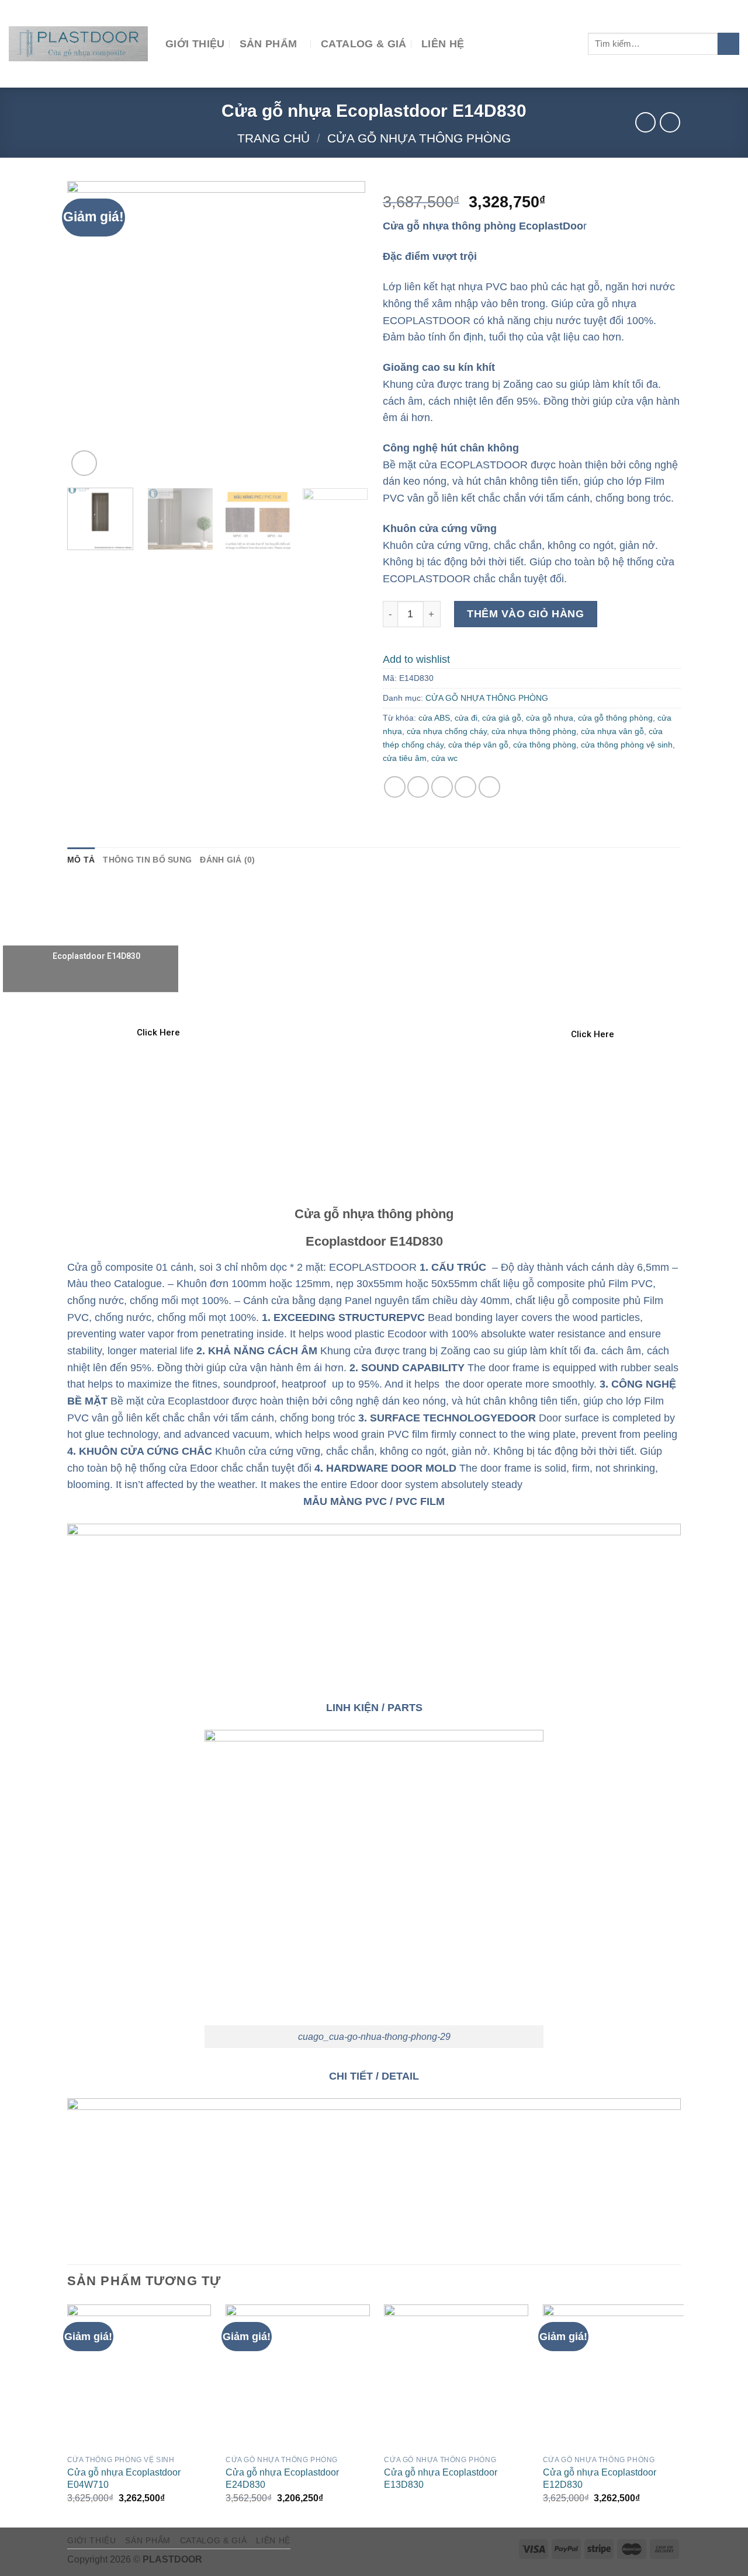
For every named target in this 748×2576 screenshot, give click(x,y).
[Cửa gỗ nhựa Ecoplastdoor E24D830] (298, 2377)
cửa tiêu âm (405, 758)
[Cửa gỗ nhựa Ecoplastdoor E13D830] (456, 2377)
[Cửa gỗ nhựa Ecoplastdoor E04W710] (139, 2377)
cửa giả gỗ (502, 718)
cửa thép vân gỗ (478, 745)
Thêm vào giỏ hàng (525, 614)
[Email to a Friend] (442, 787)
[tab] (81, 860)
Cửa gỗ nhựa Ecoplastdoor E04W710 (124, 2478)
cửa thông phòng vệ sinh (627, 745)
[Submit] (728, 44)
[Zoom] (84, 463)
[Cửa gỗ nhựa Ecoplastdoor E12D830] (615, 2377)
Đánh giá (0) (227, 860)
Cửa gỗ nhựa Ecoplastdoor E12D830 (600, 2478)
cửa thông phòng (545, 745)
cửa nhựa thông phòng (534, 731)
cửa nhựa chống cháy (447, 731)
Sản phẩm (269, 44)
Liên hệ (443, 44)
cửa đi (466, 718)
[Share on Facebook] (395, 787)
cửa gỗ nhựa (550, 718)
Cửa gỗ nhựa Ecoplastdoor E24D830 (282, 2478)
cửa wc (444, 758)
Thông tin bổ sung (147, 860)
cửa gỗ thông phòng (615, 718)
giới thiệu (195, 44)
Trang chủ (273, 138)
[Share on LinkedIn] (489, 787)
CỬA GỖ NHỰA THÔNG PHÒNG (419, 138)
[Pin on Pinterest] (465, 787)
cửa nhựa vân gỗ (612, 731)
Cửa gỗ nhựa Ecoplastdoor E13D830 (441, 2478)
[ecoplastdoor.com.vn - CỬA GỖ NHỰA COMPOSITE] (78, 44)
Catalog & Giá (364, 44)
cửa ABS (434, 718)
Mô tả (81, 860)
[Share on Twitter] (418, 787)
